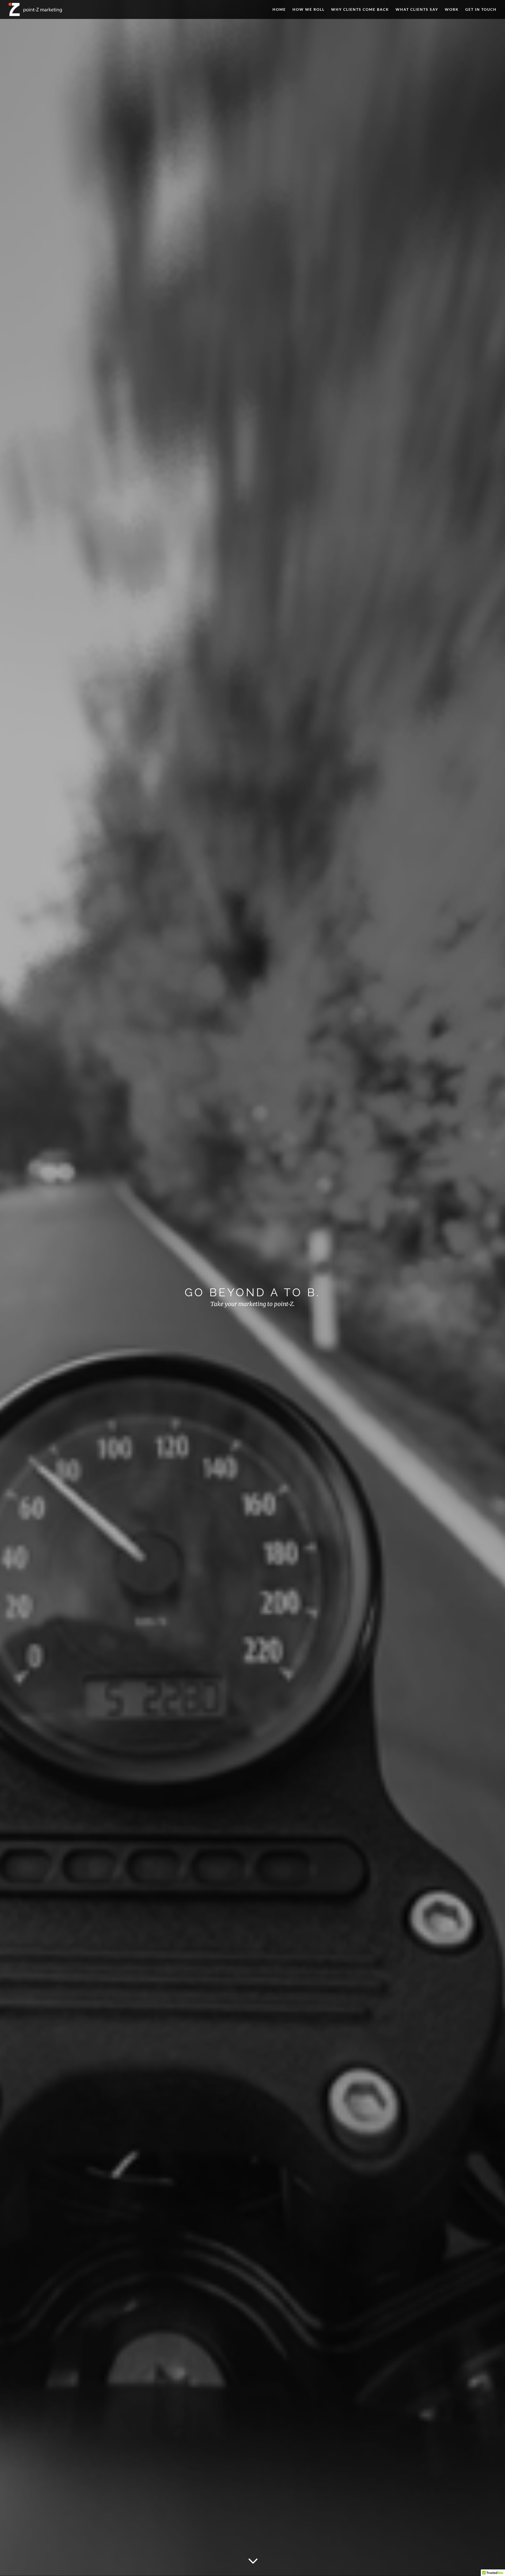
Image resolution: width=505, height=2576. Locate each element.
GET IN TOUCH (481, 10)
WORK (452, 10)
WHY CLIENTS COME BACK (360, 10)
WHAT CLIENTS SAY (417, 10)
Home (279, 10)
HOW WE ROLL (309, 10)
